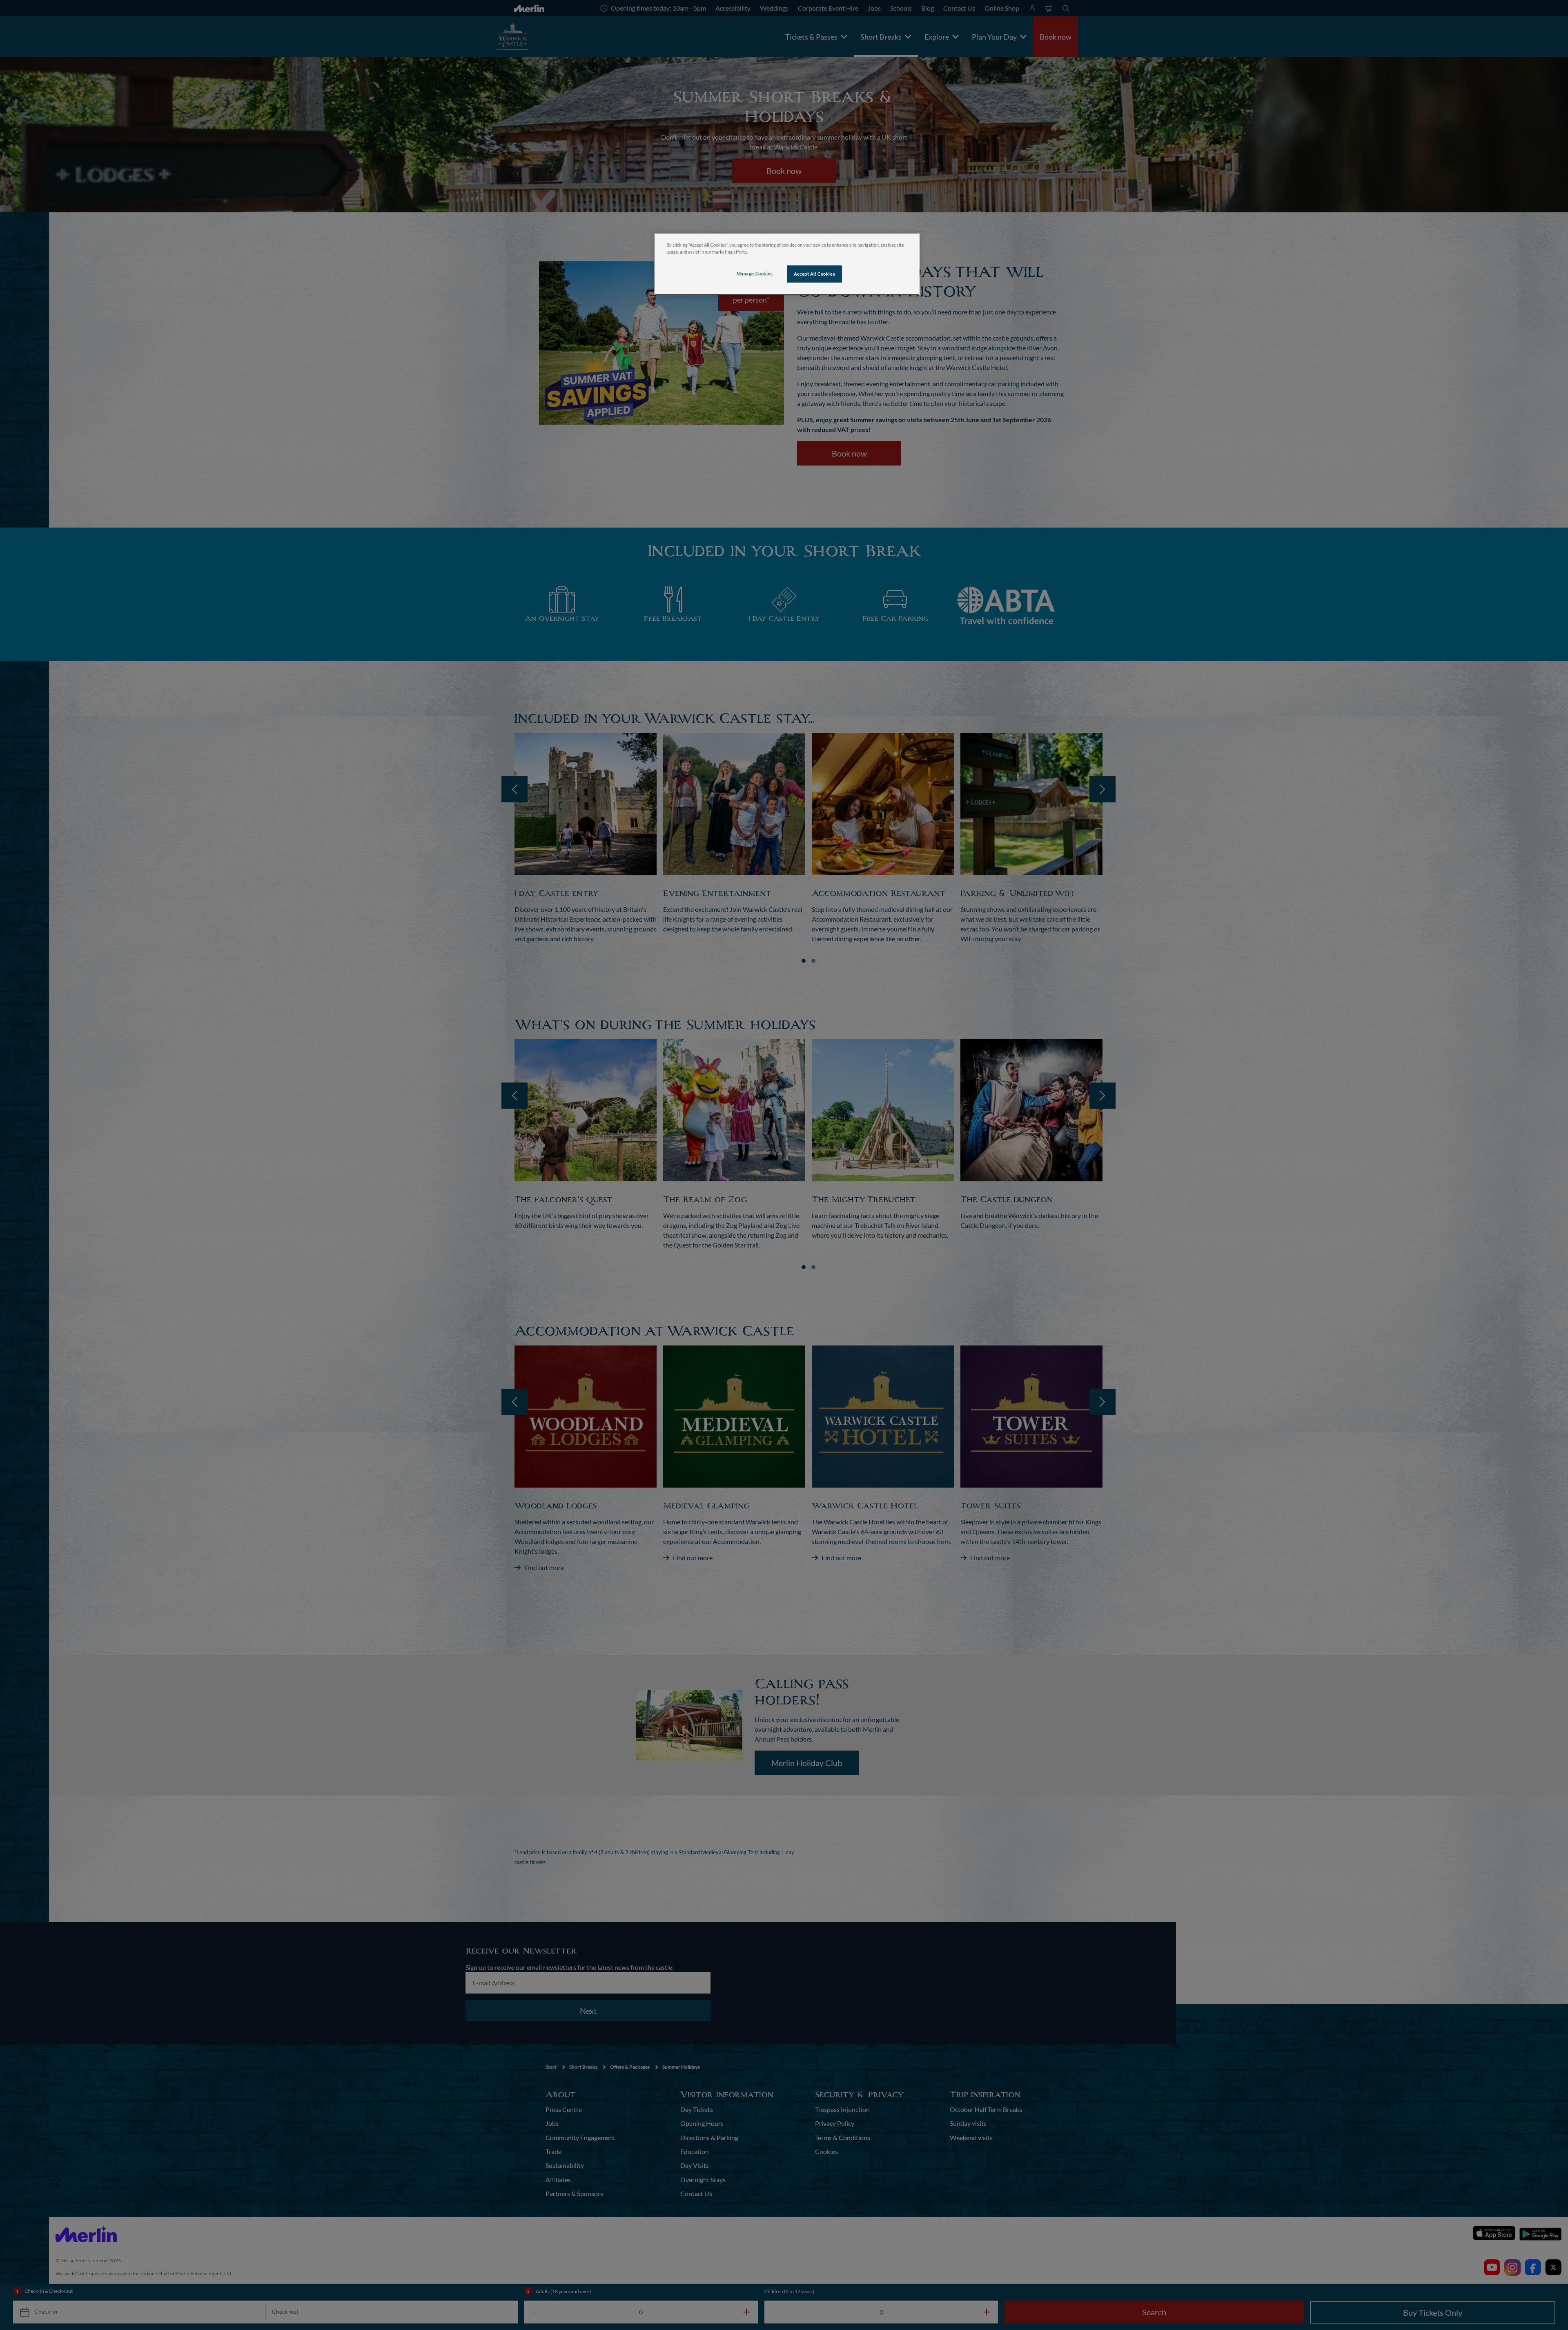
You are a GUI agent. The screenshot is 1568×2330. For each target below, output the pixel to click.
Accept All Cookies (814, 274)
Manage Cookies (755, 273)
